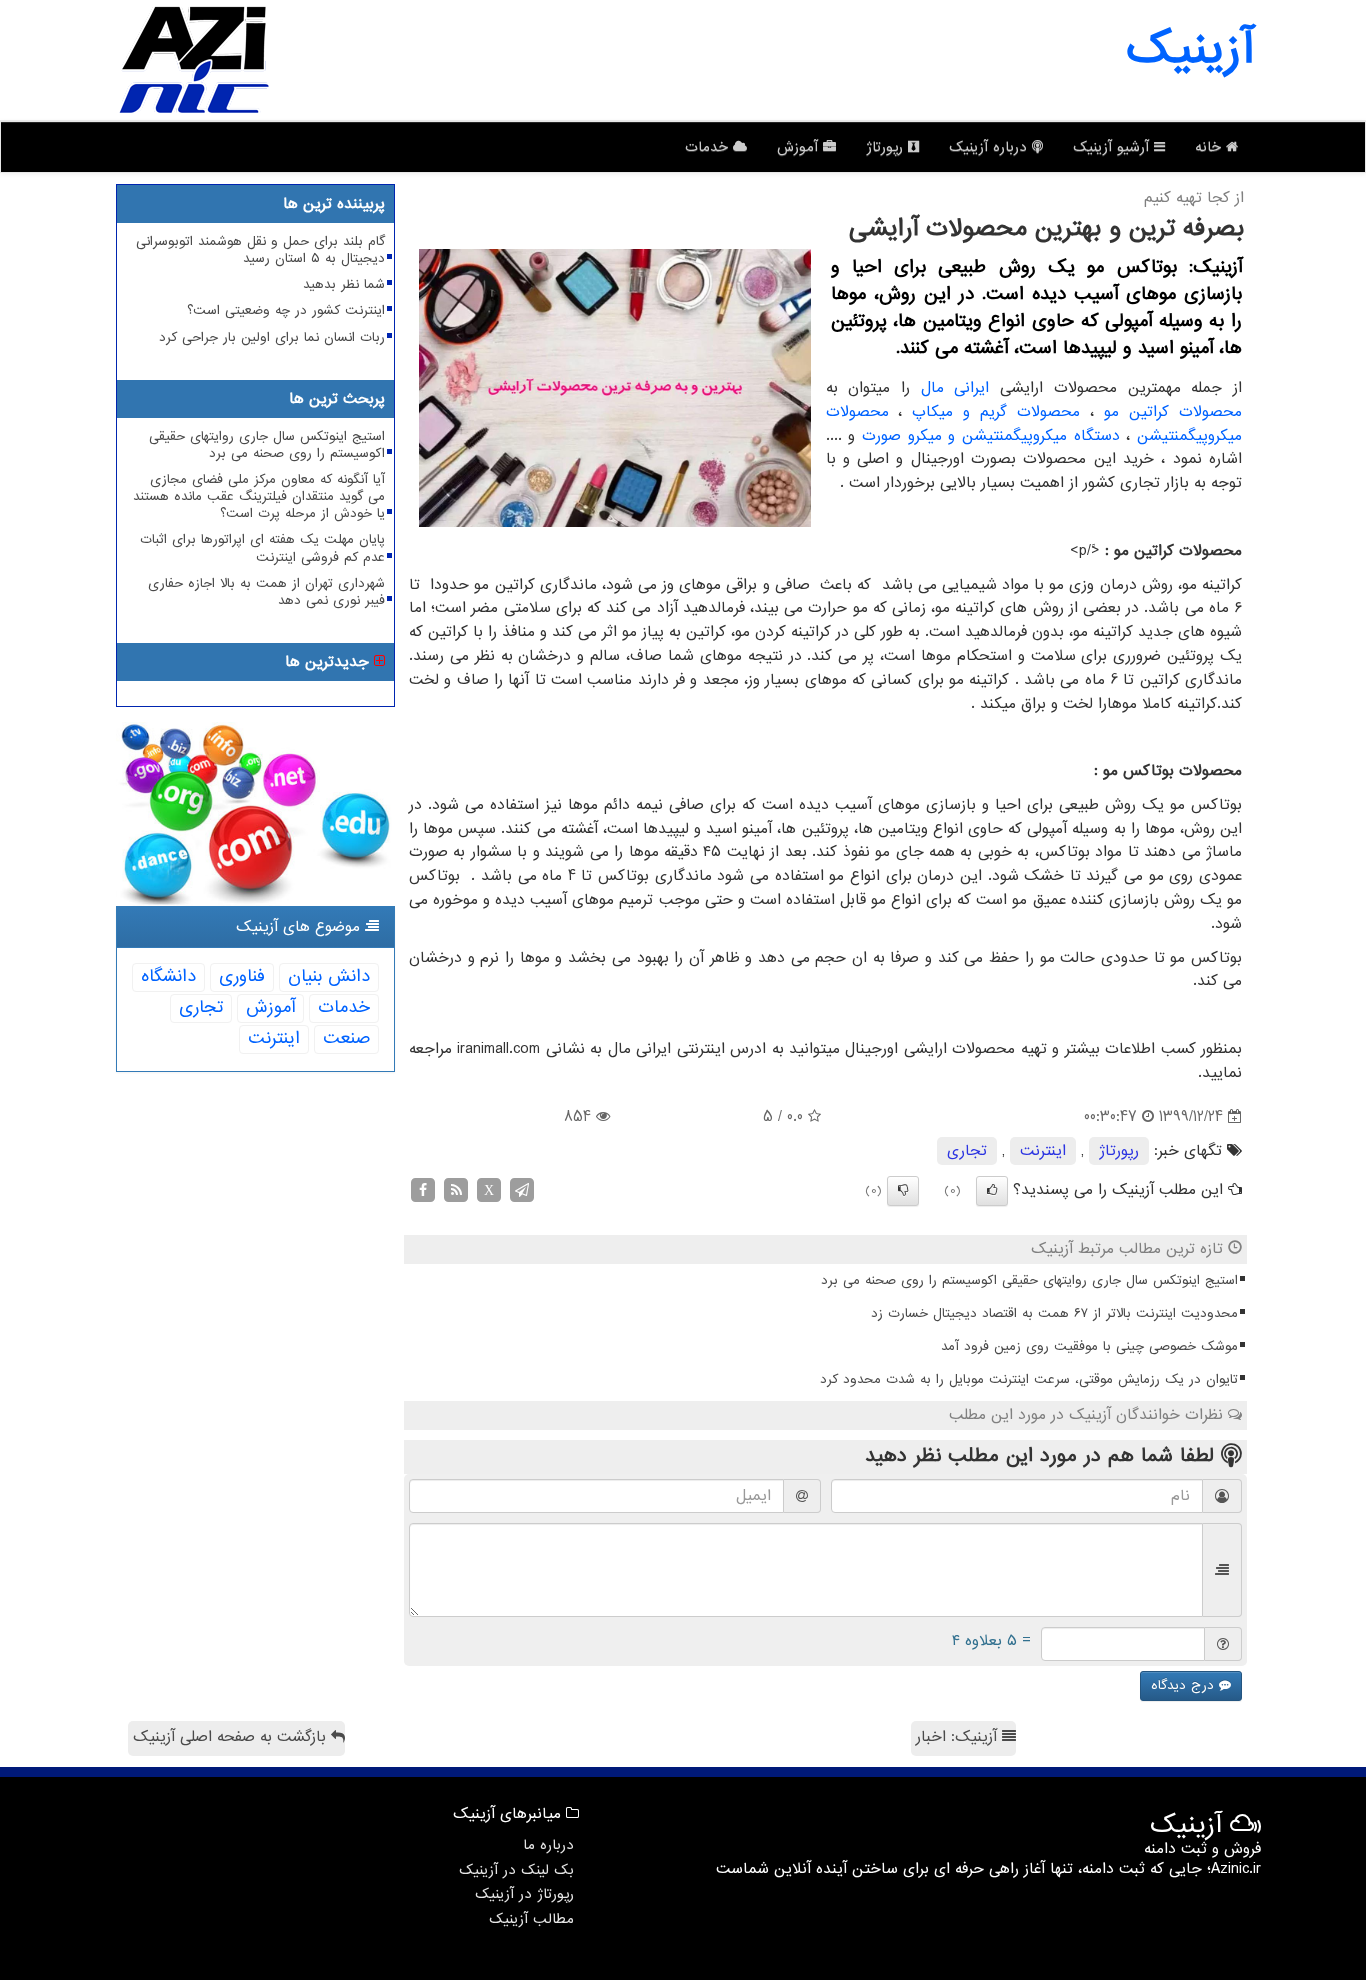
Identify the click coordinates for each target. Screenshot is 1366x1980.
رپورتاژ (887, 147)
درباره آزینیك (990, 147)
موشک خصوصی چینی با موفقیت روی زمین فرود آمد (1089, 1346)
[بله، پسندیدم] (992, 1191)
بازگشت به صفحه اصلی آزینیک (232, 1737)
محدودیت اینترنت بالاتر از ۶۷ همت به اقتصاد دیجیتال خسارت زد (1054, 1313)
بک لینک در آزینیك (516, 1870)
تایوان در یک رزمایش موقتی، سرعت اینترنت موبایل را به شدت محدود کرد (1029, 1379)
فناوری (242, 976)
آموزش (800, 147)
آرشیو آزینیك (1113, 147)
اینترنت (1043, 1151)
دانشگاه (168, 976)
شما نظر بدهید (344, 284)
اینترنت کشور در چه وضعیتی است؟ (286, 310)
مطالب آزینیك (531, 1919)
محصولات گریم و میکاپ (996, 412)
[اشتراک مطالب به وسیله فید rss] (456, 1189)
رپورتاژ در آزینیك (524, 1894)
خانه (1210, 147)
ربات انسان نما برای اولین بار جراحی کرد (272, 337)
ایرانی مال (955, 388)
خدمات (709, 147)
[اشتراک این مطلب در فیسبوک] (423, 1189)
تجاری (967, 1151)
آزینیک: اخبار (959, 1737)
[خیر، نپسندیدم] (903, 1191)
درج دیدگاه (1185, 1685)
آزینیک (1190, 50)
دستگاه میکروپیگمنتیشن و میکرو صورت (991, 436)
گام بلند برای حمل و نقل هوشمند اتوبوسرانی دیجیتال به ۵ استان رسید (260, 250)
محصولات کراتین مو (1173, 412)
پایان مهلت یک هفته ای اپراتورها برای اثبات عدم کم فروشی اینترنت (262, 548)
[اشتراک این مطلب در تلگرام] (522, 1189)
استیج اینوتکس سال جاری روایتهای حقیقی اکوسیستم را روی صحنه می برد (1029, 1280)
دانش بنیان (329, 976)
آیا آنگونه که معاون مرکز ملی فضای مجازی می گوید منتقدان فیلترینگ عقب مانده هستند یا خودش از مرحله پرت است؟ (259, 496)
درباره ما (548, 1845)
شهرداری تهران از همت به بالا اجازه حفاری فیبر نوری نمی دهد (266, 592)
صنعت (346, 1038)
